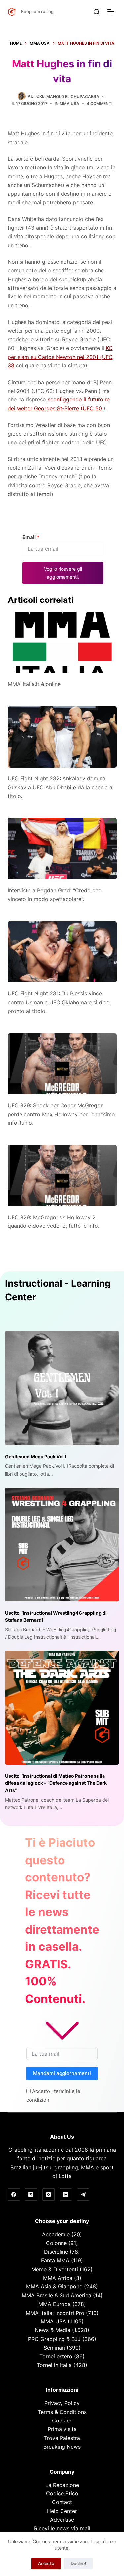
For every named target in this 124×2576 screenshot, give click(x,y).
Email (31, 537)
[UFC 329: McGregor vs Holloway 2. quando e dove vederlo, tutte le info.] (62, 1176)
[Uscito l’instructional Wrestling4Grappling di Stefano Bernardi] (62, 1545)
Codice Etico (62, 2493)
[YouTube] (66, 2195)
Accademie (56, 2234)
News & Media (53, 2330)
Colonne (56, 2243)
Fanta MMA (55, 2260)
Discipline (56, 2252)
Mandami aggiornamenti (62, 2073)
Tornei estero (56, 2356)
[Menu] (112, 12)
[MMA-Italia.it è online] (62, 643)
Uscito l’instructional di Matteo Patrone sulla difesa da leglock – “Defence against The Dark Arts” (56, 1783)
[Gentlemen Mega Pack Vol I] (62, 1388)
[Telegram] (83, 2195)
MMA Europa (55, 2304)
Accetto (46, 2563)
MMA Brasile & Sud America (57, 2295)
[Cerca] (96, 12)
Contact (62, 2502)
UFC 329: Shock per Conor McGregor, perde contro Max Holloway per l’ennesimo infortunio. (61, 1114)
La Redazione (62, 2485)
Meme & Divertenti (55, 2269)
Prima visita (62, 2429)
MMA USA (69, 103)
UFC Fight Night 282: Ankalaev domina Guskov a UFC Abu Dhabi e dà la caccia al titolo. (61, 787)
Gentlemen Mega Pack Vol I (36, 1456)
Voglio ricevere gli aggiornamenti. (63, 573)
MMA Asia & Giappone (54, 2286)
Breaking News (62, 2447)
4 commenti (100, 103)
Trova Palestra (62, 2438)
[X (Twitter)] (31, 2195)
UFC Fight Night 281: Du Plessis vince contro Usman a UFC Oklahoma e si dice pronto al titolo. (59, 1002)
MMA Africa (58, 2278)
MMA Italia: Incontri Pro (55, 2313)
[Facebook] (14, 2195)
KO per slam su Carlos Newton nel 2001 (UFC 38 (60, 357)
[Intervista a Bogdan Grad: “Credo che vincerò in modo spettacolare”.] (62, 849)
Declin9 (78, 2563)
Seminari (54, 2348)
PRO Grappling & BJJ (54, 2339)
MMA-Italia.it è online (34, 684)
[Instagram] (49, 2195)
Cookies (62, 2421)
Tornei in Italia (54, 2365)
